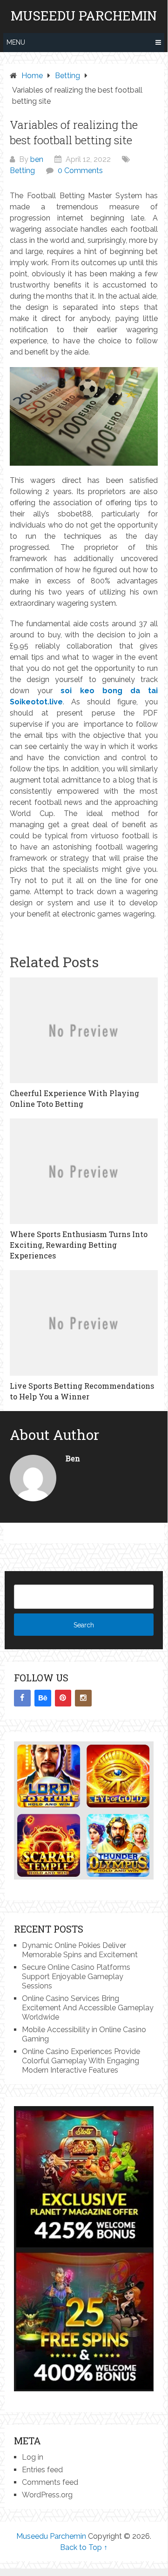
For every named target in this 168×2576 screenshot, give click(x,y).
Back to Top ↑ (84, 2547)
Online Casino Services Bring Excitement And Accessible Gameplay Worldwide (88, 2008)
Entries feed (42, 2470)
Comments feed (50, 2482)
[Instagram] (83, 1698)
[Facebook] (22, 1698)
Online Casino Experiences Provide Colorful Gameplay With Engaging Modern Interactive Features (81, 2061)
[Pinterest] (63, 1698)
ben (37, 159)
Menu (16, 42)
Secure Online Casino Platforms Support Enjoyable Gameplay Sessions (76, 1977)
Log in (33, 2457)
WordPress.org (47, 2495)
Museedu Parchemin (84, 16)
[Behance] (43, 1698)
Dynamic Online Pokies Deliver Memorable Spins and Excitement (80, 1950)
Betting (22, 171)
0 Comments (80, 171)
